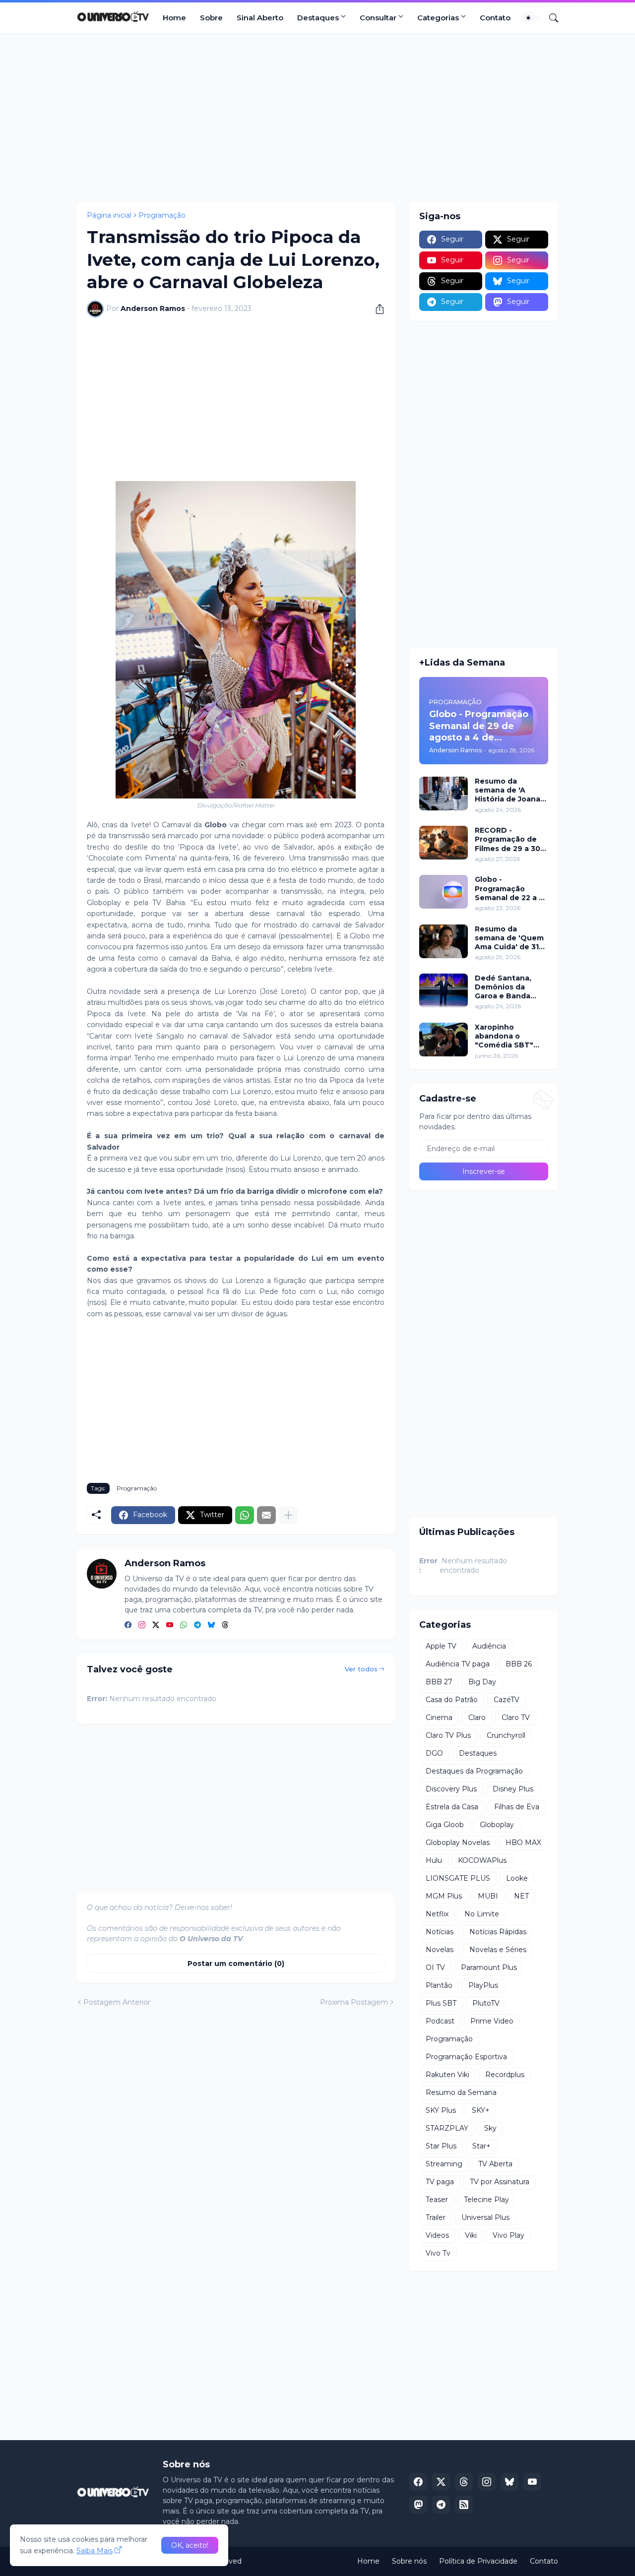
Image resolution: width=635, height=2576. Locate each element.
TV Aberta (495, 2164)
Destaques (318, 18)
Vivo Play (508, 2235)
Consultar (378, 18)
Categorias (438, 18)
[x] (441, 2482)
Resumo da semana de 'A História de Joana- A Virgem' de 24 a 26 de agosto (509, 790)
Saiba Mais (95, 2551)
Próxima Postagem (354, 2002)
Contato (495, 18)
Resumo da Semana (461, 2092)
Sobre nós (409, 2561)
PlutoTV (486, 2003)
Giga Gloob (445, 1825)
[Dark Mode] (532, 18)
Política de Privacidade (478, 2561)
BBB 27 (439, 1682)
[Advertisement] (317, 118)
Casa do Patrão (452, 1700)
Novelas (440, 1950)
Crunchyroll (506, 1735)
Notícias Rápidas (498, 1932)
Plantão (439, 1985)
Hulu (434, 1860)
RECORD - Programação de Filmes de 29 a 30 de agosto (508, 839)
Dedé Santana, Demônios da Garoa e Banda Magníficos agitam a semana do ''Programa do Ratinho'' (509, 987)
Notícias (440, 1932)
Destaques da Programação (474, 1771)
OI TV (435, 1967)
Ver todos (361, 1669)
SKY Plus (441, 2110)
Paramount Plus (489, 1967)
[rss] (464, 2505)
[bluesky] (211, 1625)
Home (174, 18)
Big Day (482, 1682)
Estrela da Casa (452, 1807)
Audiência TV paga (458, 1664)
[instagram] (142, 1625)
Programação (162, 215)
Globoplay (497, 1825)
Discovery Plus (451, 1789)
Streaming (444, 2164)
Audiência (489, 1646)
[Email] (266, 1515)
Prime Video (492, 2021)
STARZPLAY (447, 2128)
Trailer (436, 2217)
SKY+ (481, 2110)
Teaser (437, 2200)
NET (521, 1896)
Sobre (211, 18)
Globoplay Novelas (458, 1842)
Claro (477, 1717)
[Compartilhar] (376, 309)
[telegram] (197, 1625)
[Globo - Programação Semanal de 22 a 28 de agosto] (444, 892)
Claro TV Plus (448, 1735)
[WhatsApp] (245, 1515)
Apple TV (441, 1646)
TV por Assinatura (500, 2182)
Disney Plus (513, 1789)
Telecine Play (486, 2200)
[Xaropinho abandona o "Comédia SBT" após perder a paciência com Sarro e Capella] (444, 1040)
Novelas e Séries (498, 1950)
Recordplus (505, 2075)
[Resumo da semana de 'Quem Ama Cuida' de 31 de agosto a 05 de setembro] (444, 941)
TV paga (440, 2182)
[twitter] (156, 1625)
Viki (471, 2235)
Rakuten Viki (447, 2075)
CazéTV (507, 1700)
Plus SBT (441, 2003)
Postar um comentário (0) (236, 1963)
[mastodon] (418, 2505)
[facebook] (128, 1625)
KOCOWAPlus (482, 1860)
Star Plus (441, 2146)
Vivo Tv (438, 2253)
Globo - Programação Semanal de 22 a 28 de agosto (511, 889)
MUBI (488, 1896)
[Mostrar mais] (288, 1515)
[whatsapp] (184, 1625)
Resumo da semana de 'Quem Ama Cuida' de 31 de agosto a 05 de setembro (509, 938)
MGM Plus (444, 1896)
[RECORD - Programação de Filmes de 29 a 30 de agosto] (444, 843)
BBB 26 (519, 1664)
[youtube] (170, 1625)
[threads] (225, 1625)
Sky (490, 2128)
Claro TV (516, 1717)
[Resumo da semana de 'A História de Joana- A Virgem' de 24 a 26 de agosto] (444, 794)
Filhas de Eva (517, 1807)
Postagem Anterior (117, 2002)
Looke (517, 1878)
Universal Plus (485, 2217)
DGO (434, 1753)
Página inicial (109, 215)
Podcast (440, 2021)
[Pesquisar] (550, 18)
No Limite (482, 1914)
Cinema (439, 1717)
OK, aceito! (190, 2545)
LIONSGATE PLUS (458, 1878)
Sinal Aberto (260, 18)
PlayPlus (483, 1985)
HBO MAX (523, 1842)
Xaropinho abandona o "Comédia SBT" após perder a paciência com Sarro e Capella (504, 1036)
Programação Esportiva (466, 2057)
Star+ (481, 2146)
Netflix (437, 1914)
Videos (437, 2235)
